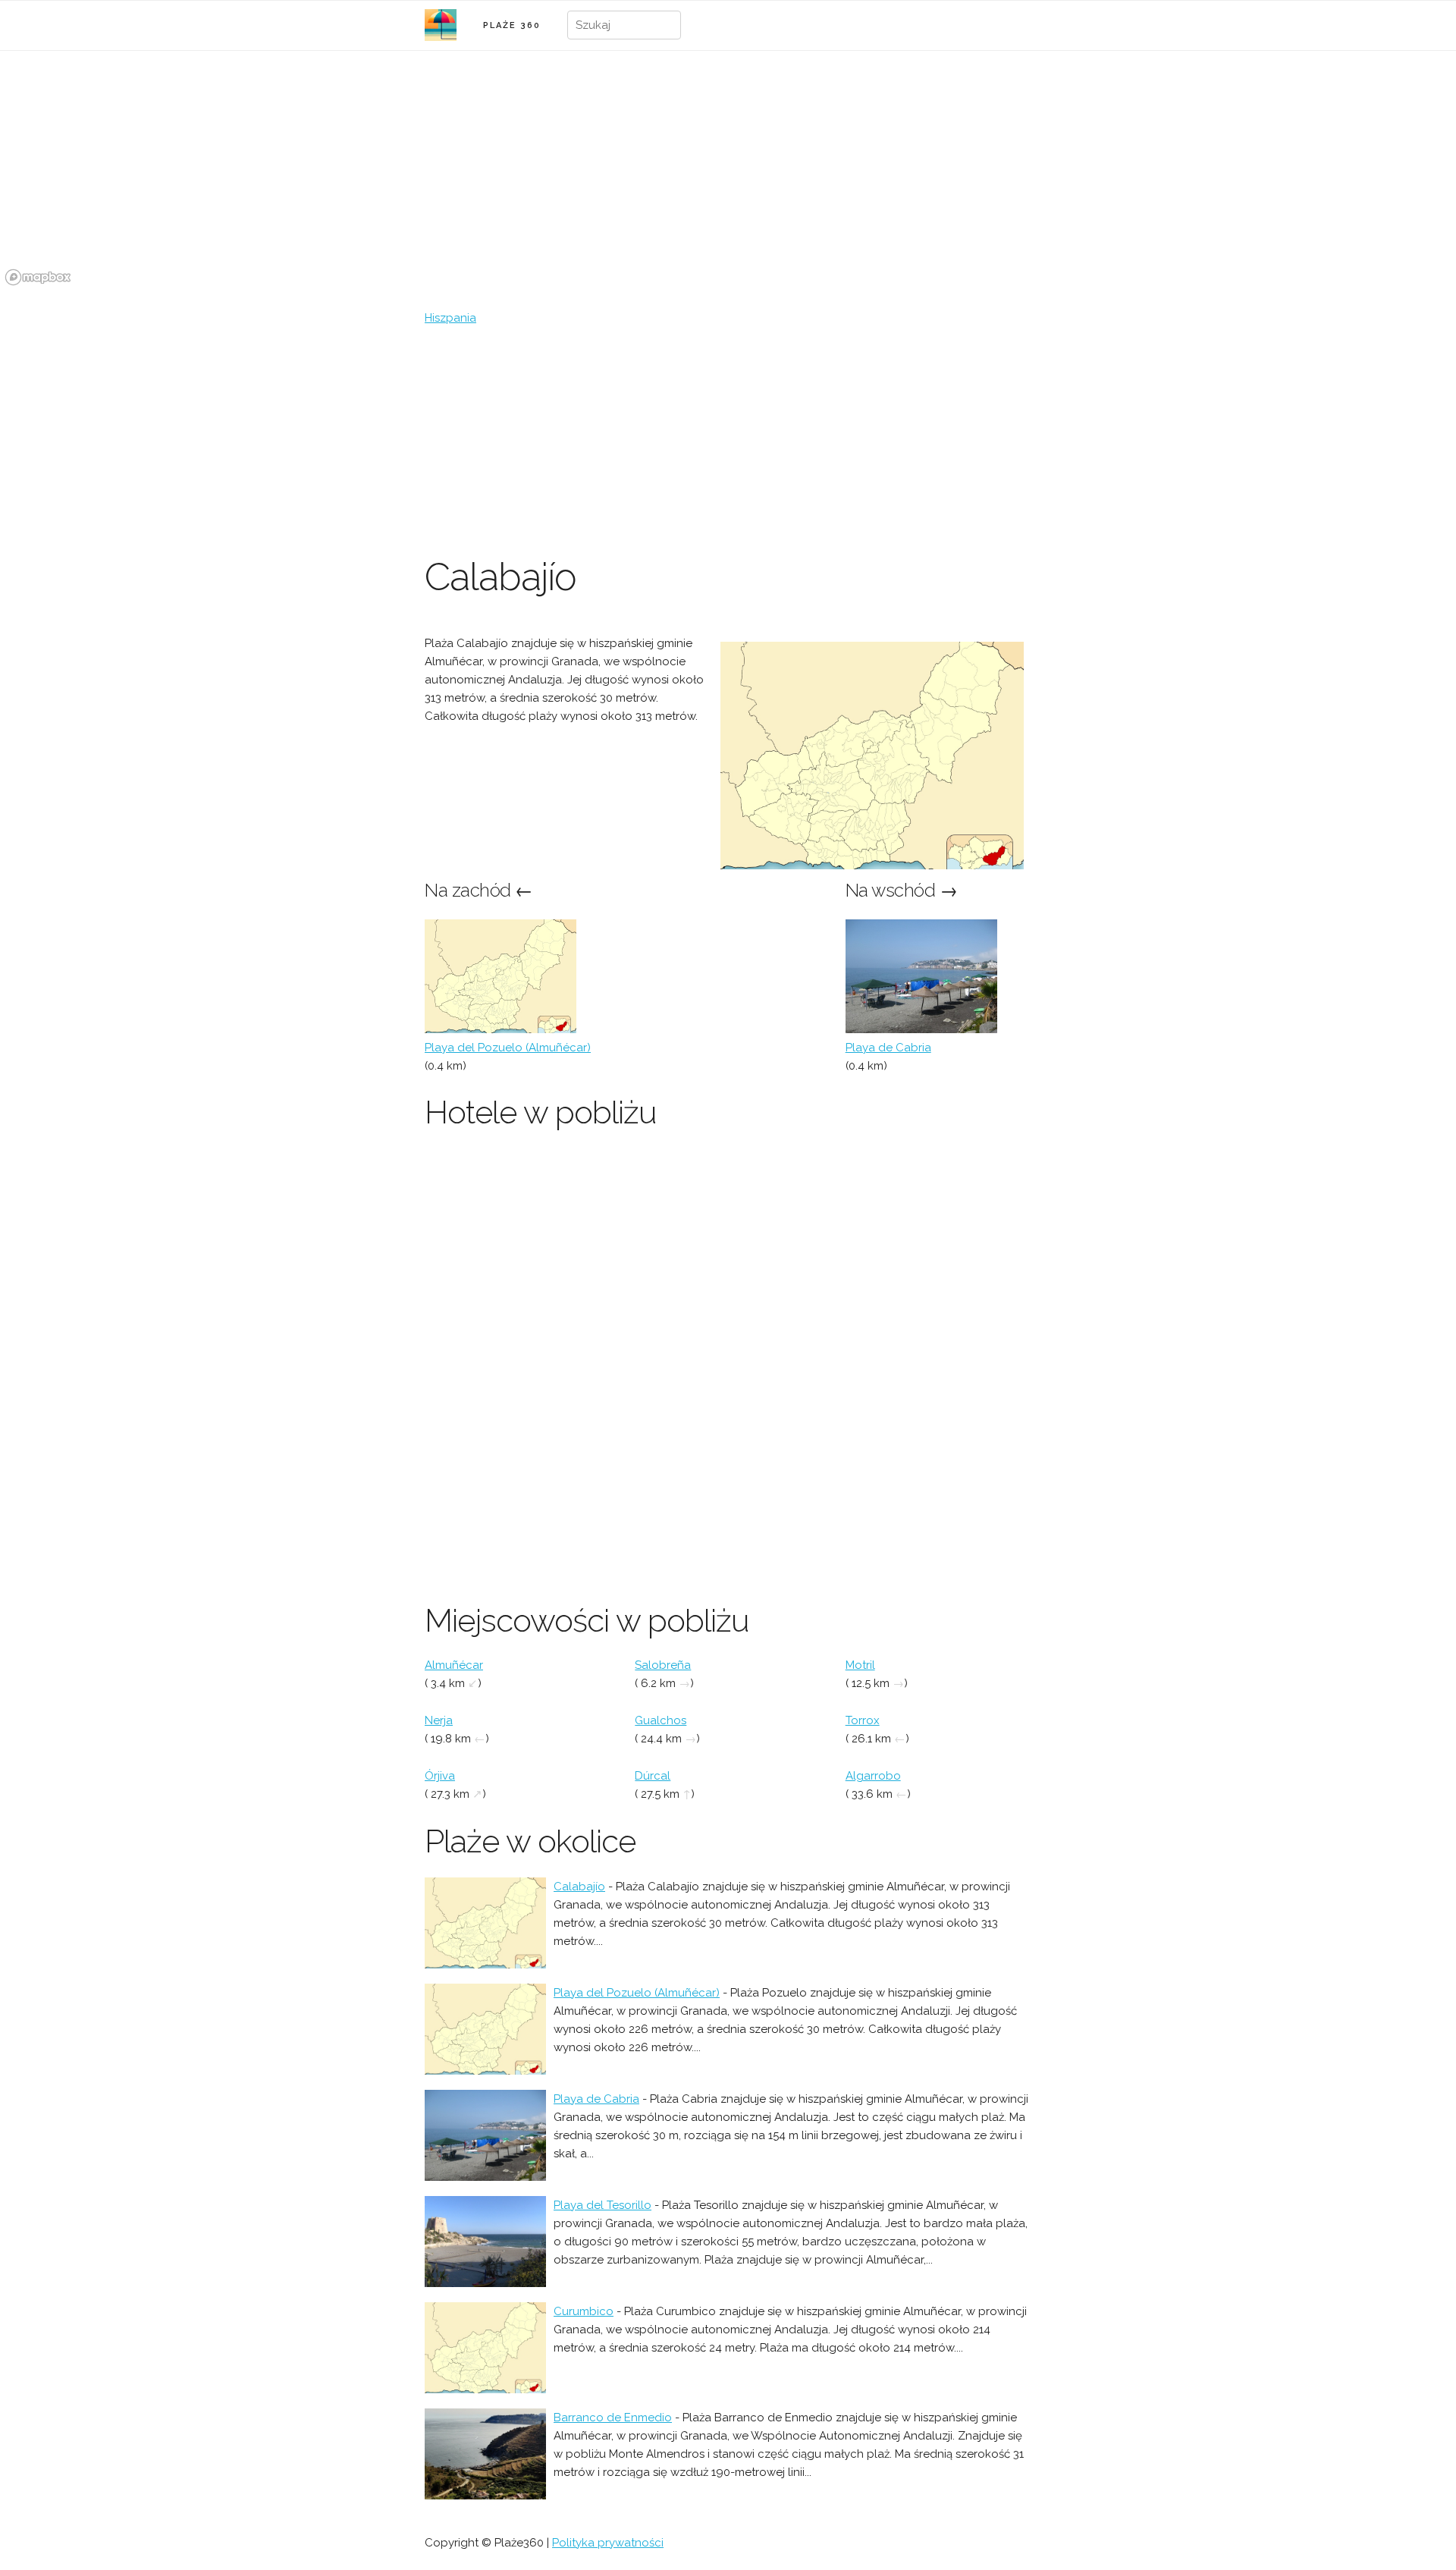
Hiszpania (450, 318)
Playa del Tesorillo (602, 2205)
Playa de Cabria (888, 1048)
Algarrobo (873, 1776)
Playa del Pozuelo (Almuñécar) (508, 1048)
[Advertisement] (728, 441)
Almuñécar (454, 1665)
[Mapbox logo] (38, 277)
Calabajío (579, 1887)
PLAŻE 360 (512, 25)
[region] (728, 177)
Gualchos (661, 1720)
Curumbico (584, 2311)
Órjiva (440, 1776)
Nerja (439, 1720)
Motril (860, 1665)
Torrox (863, 1720)
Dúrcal (653, 1776)
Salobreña (663, 1665)
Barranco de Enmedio (613, 2418)
